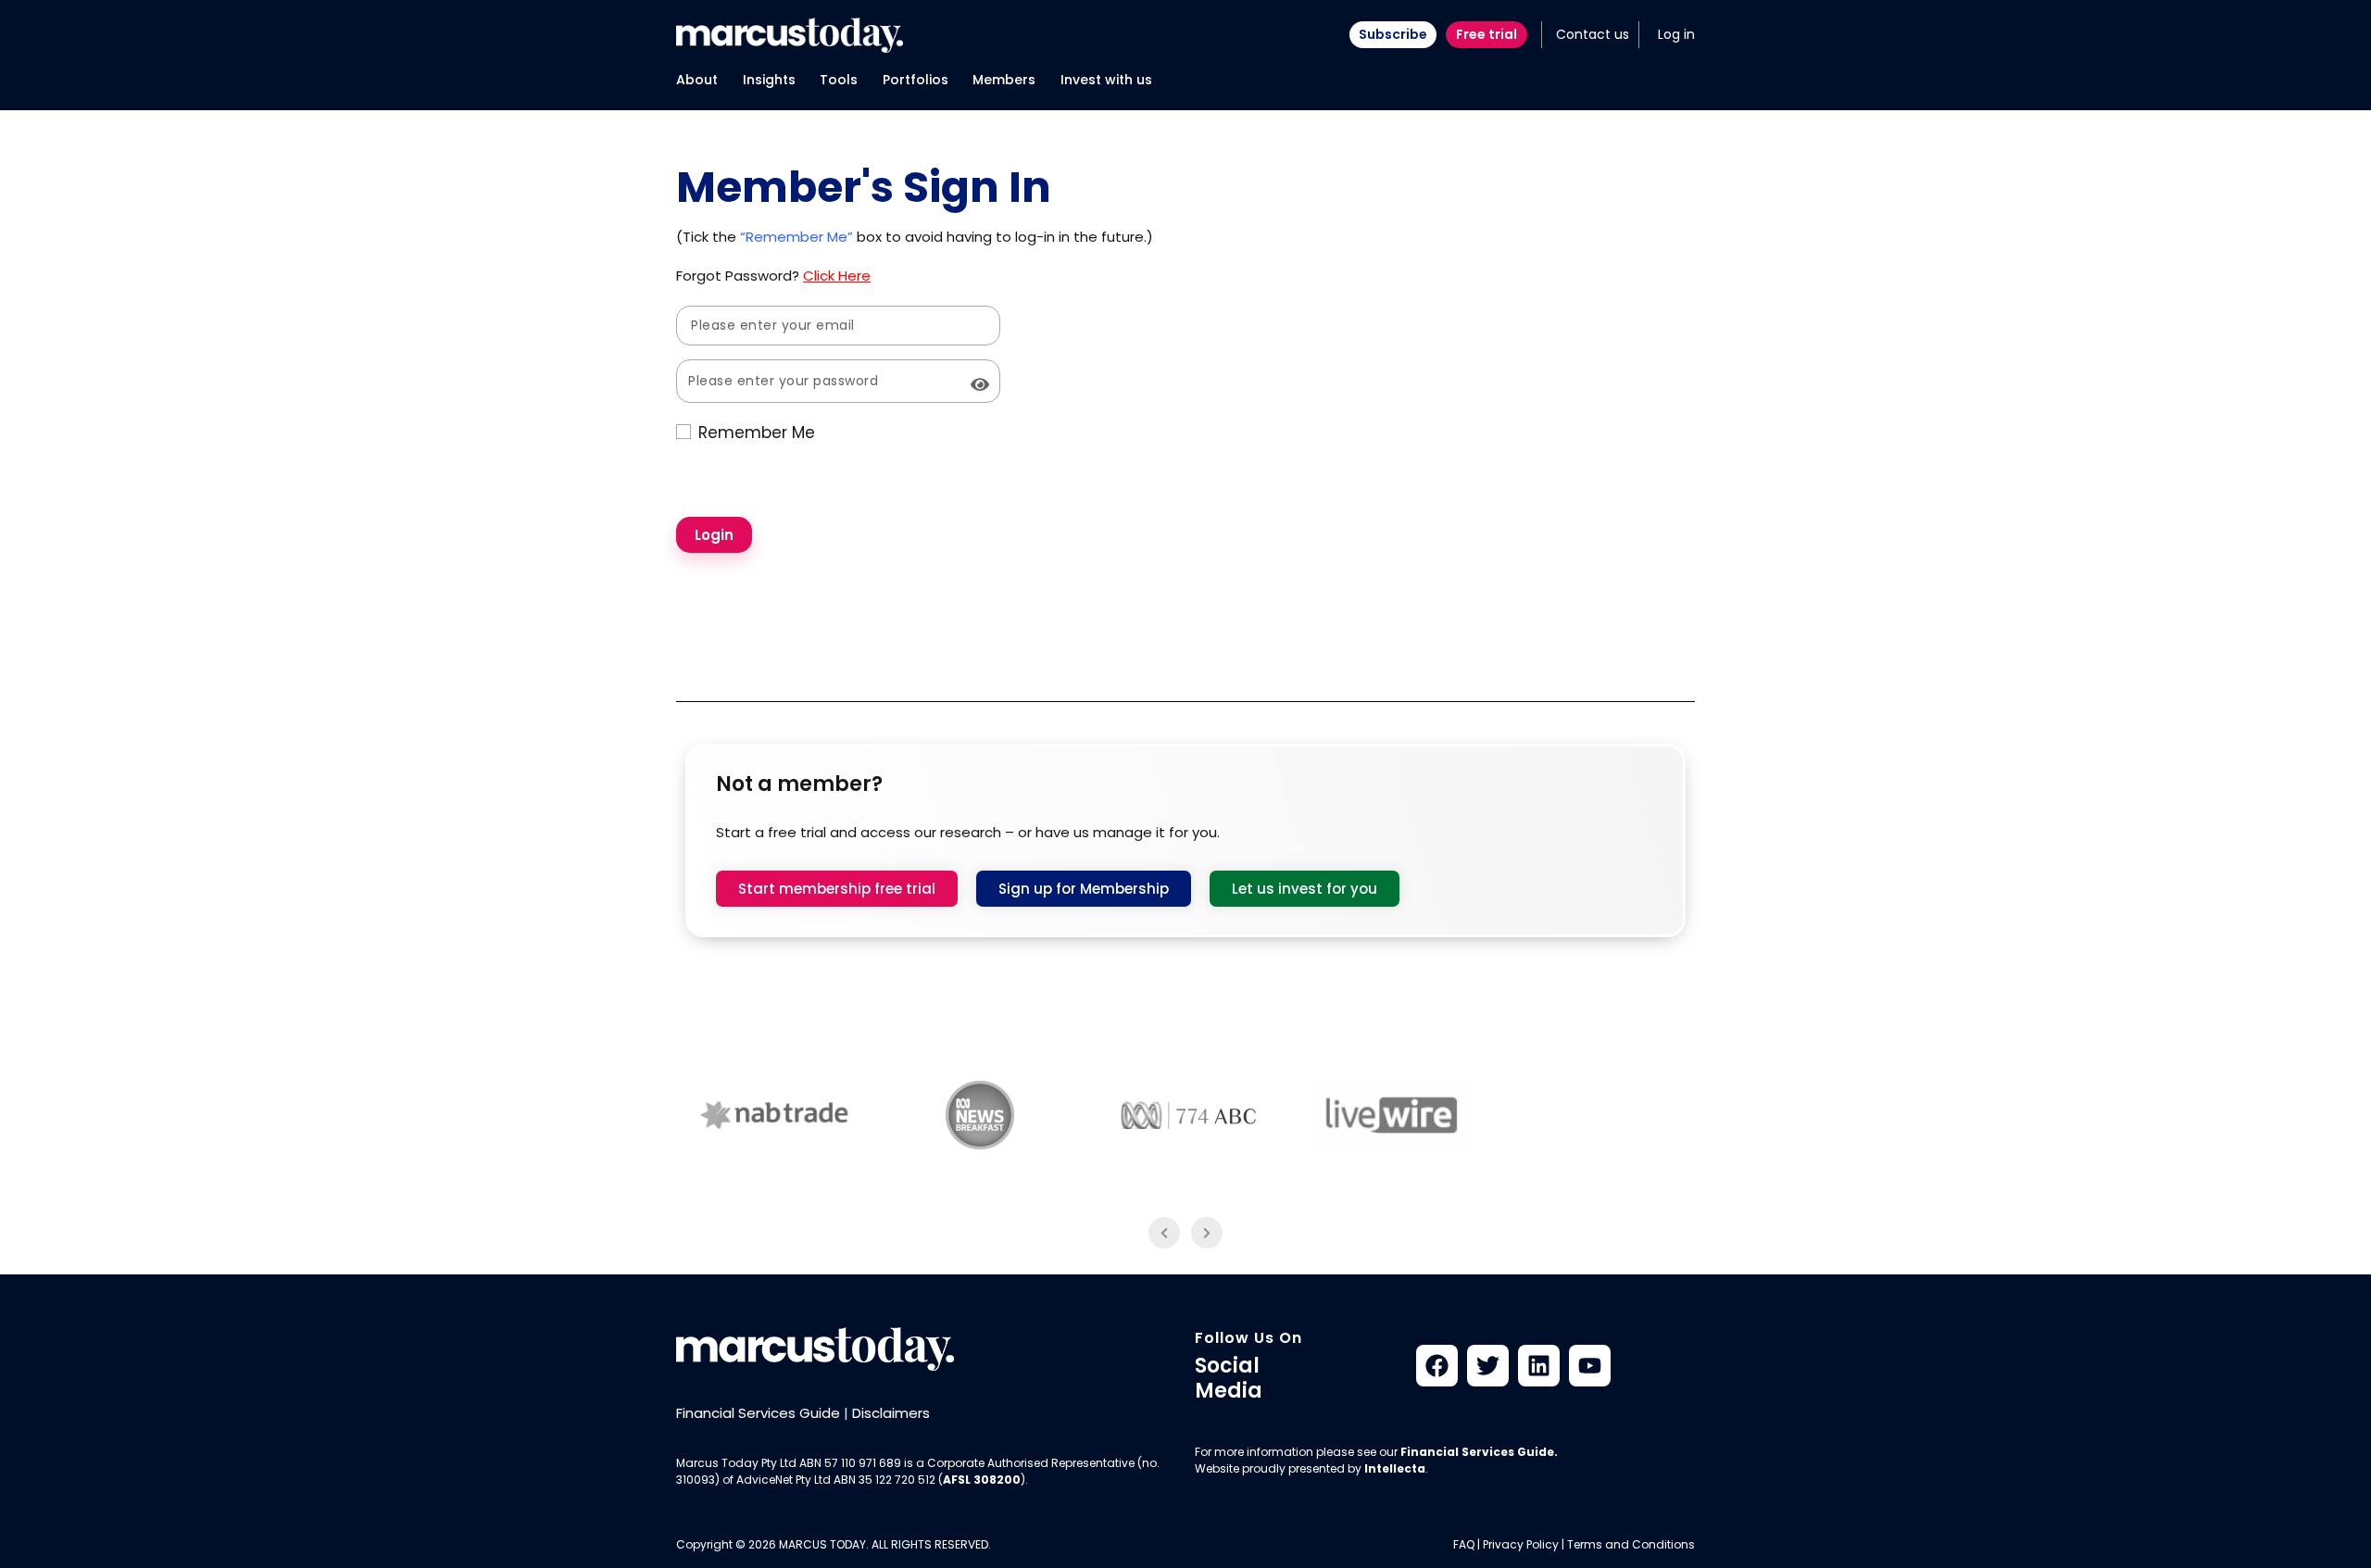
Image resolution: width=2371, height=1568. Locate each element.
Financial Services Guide (758, 1413)
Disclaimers (891, 1413)
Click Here (837, 276)
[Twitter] (1488, 1366)
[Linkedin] (1539, 1366)
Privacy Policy (1521, 1544)
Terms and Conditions (1631, 1544)
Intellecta (1395, 1468)
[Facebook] (1437, 1366)
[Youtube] (1590, 1366)
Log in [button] (1676, 34)
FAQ (1464, 1544)
